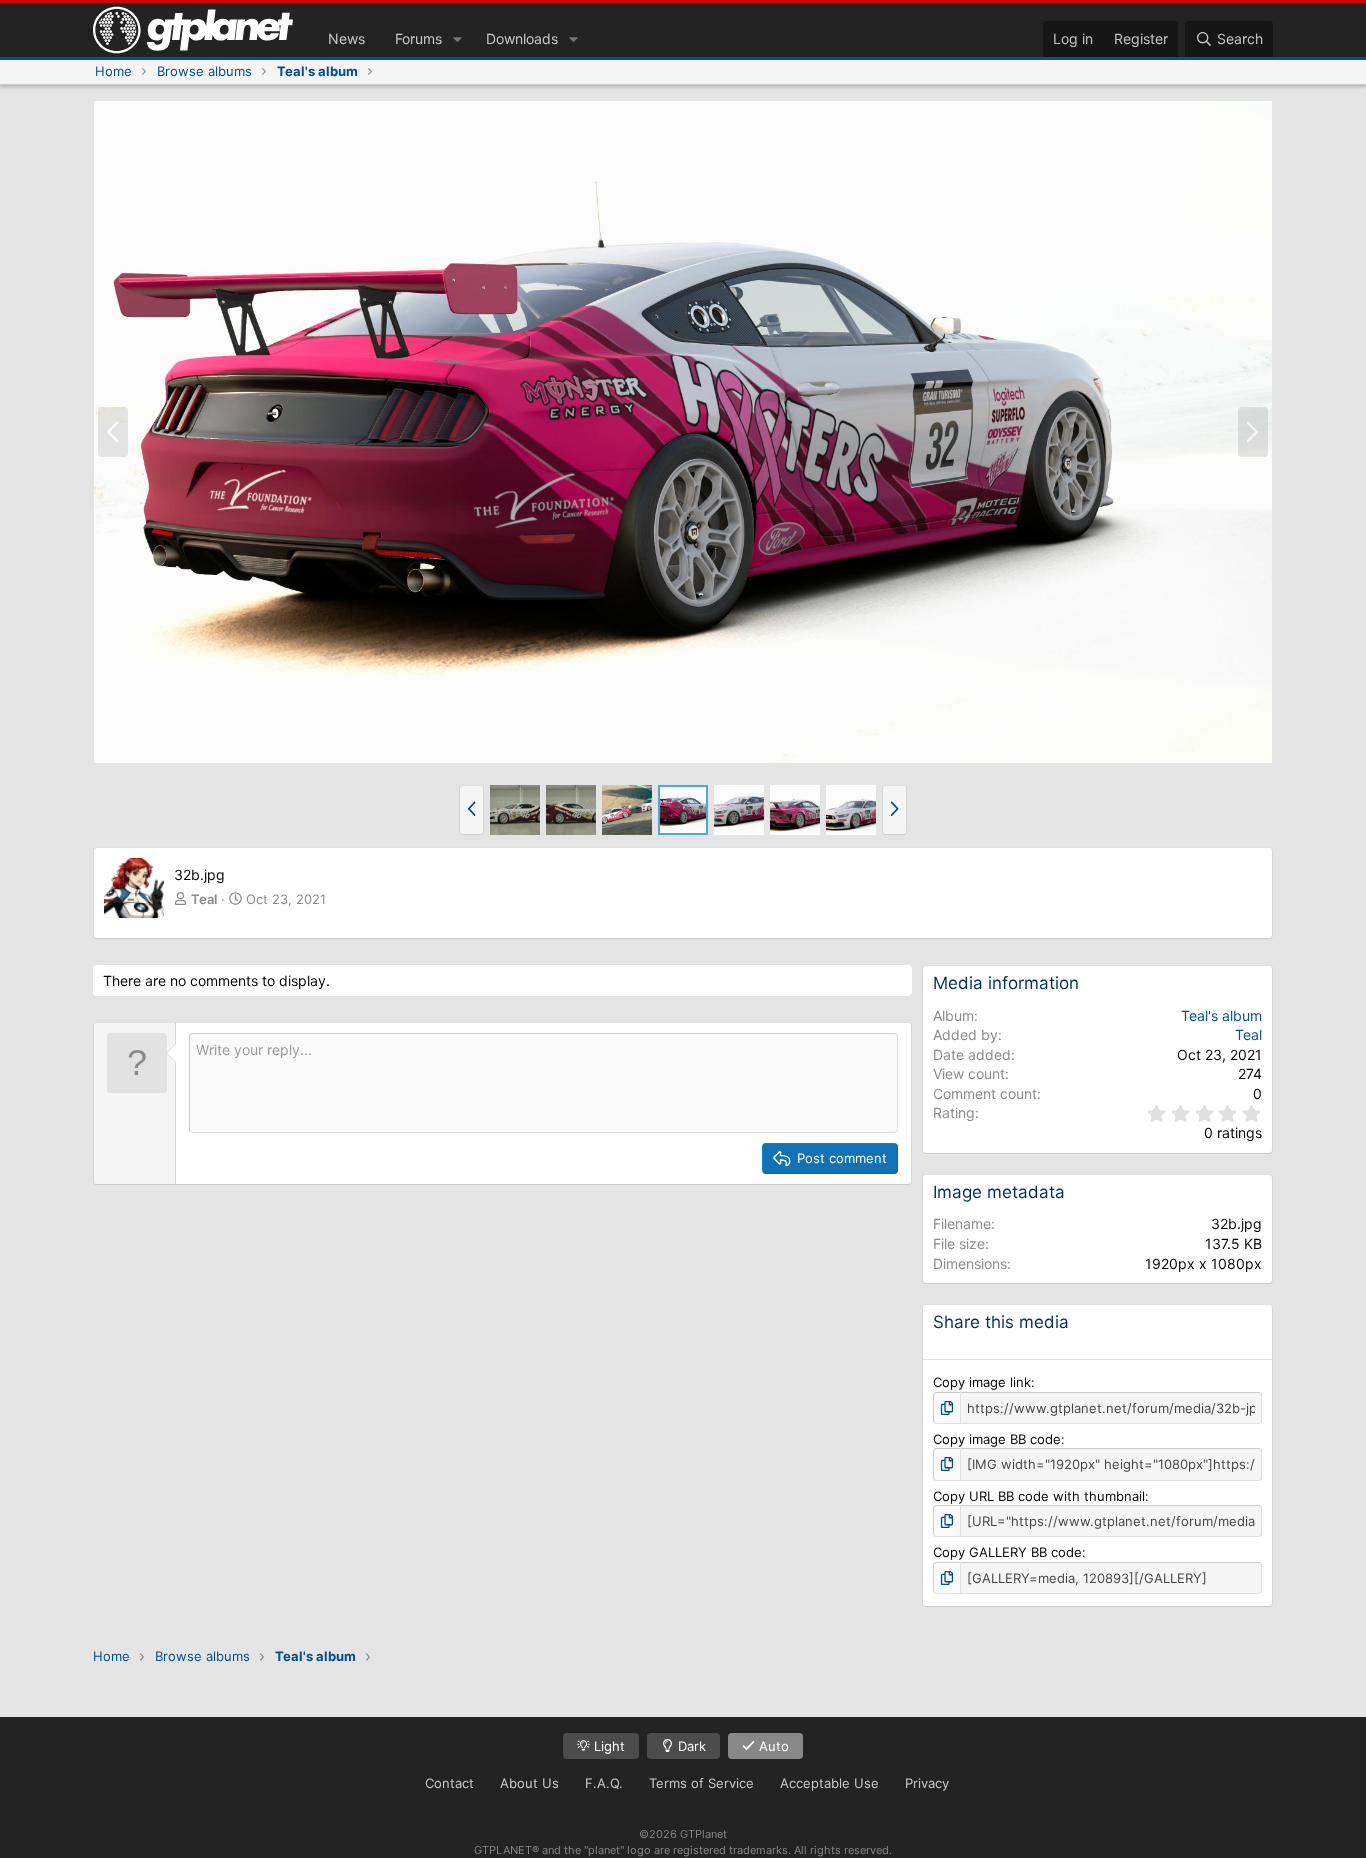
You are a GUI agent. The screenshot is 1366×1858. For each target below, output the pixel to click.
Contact (449, 1783)
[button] (457, 39)
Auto (772, 1746)
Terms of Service (701, 1783)
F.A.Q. (604, 1783)
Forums (418, 38)
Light (607, 1746)
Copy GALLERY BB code (1007, 1552)
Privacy (927, 1783)
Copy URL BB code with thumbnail (1039, 1496)
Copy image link (982, 1382)
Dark (690, 1746)
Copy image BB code (997, 1439)
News (346, 38)
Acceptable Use (829, 1783)
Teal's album (1221, 1015)
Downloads (522, 38)
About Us (529, 1783)
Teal (204, 899)
